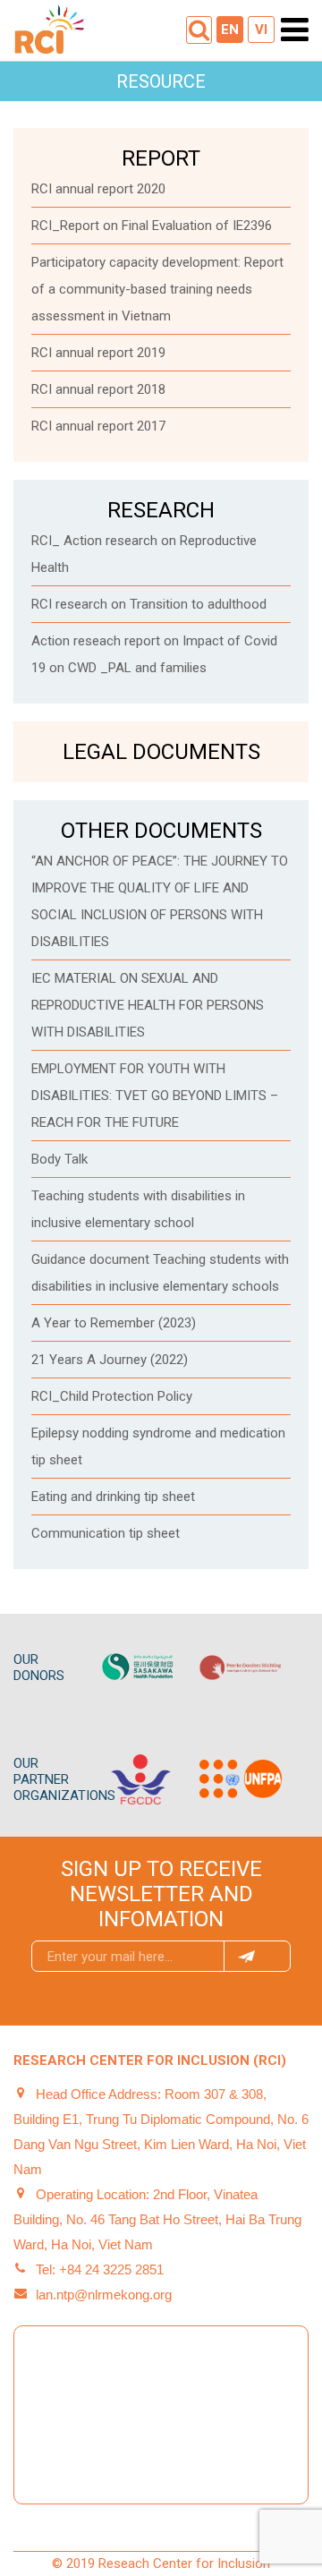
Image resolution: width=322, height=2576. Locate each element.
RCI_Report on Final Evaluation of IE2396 (152, 226)
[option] (140, 1668)
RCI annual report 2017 (98, 426)
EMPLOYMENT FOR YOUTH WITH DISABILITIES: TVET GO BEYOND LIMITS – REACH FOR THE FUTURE (155, 1096)
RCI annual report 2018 (98, 389)
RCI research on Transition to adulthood (149, 604)
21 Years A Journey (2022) (110, 1360)
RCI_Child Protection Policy (112, 1396)
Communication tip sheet (106, 1533)
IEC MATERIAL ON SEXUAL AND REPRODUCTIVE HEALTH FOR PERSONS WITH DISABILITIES (148, 1005)
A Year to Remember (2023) (114, 1323)
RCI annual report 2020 (98, 189)
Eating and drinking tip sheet (113, 1497)
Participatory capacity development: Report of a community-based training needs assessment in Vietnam (157, 289)
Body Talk (59, 1159)
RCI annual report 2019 (98, 353)
